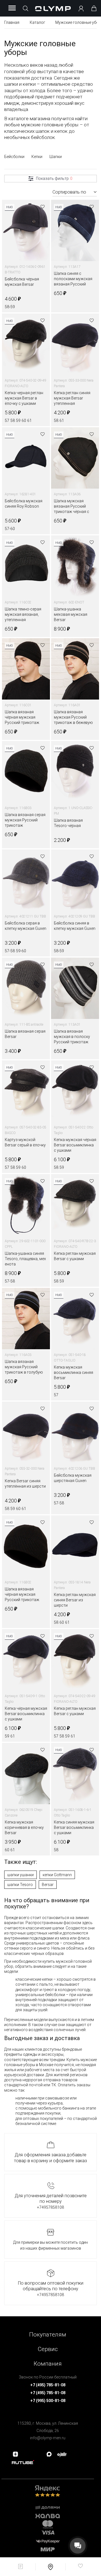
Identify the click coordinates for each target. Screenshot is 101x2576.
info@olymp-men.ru (48, 2438)
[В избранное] (43, 207)
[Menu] (12, 8)
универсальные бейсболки (40, 1995)
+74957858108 (50, 2207)
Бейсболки (14, 157)
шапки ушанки (20, 1875)
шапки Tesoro (20, 1885)
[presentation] (50, 1288)
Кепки (37, 157)
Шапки (56, 157)
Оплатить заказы (74, 2085)
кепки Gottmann (57, 1875)
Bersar (48, 1885)
